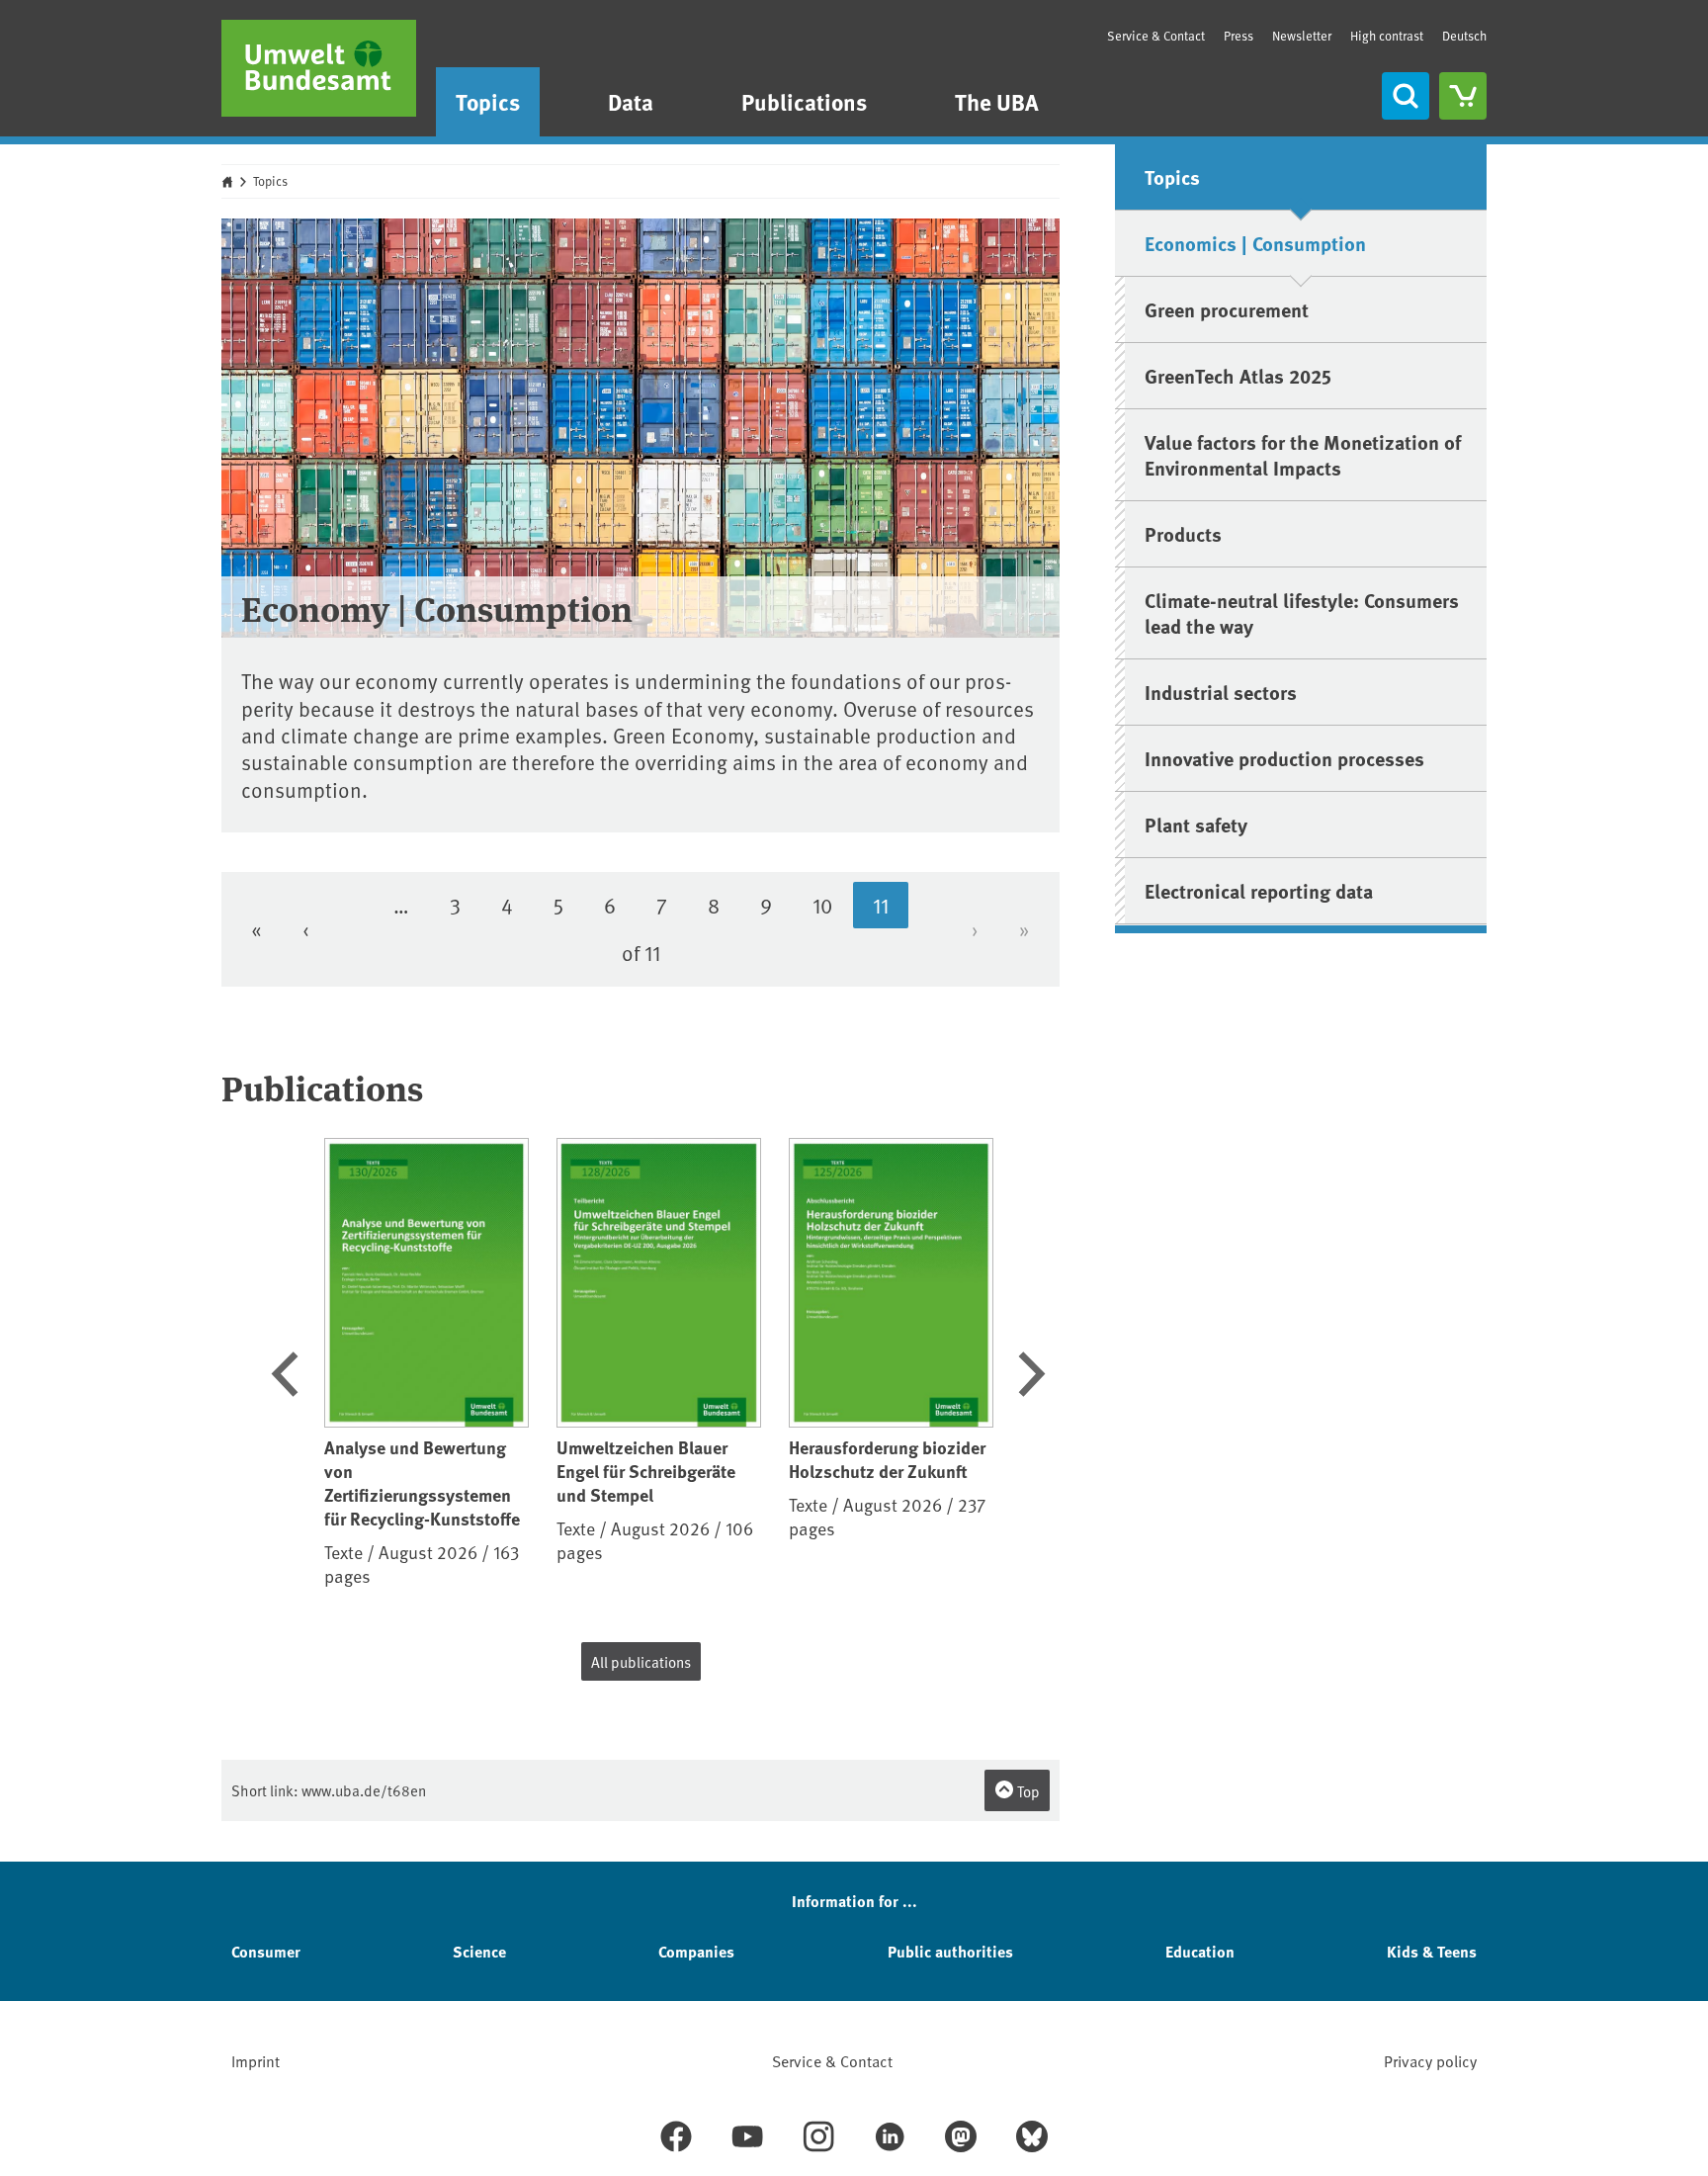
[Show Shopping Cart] (1463, 96)
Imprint (256, 2060)
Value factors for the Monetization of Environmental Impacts (1303, 454)
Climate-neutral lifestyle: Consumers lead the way (1302, 612)
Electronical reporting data (1259, 890)
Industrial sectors (1221, 692)
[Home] (319, 68)
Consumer (266, 1951)
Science (479, 1951)
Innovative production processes (1284, 758)
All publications (641, 1661)
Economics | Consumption (1255, 243)
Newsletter (1302, 36)
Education (1200, 1951)
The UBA (997, 101)
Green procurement (1227, 309)
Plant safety (1196, 824)
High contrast (1387, 36)
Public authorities (950, 1951)
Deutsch (1464, 36)
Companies (696, 1951)
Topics (488, 101)
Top (1027, 1791)
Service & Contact (1156, 36)
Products (1183, 533)
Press (1238, 36)
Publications (804, 101)
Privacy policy (1430, 2060)
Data (631, 101)
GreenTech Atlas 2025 (1238, 375)
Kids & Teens (1432, 1951)
